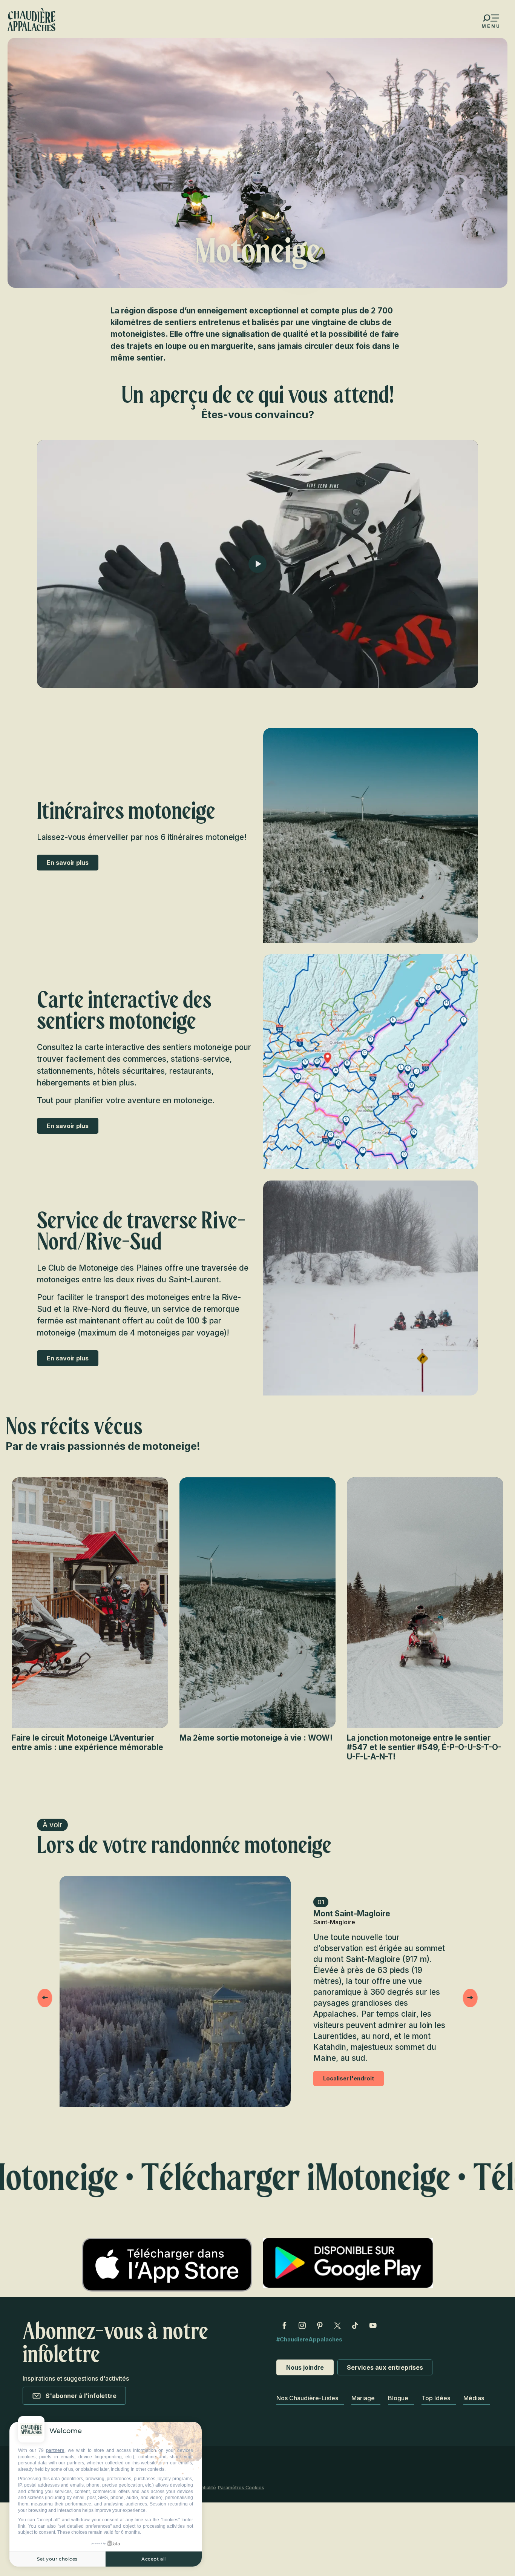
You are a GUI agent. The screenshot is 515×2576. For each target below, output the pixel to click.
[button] (371, 835)
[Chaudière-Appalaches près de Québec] (31, 20)
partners (55, 2450)
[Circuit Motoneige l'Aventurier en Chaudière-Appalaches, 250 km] (257, 564)
